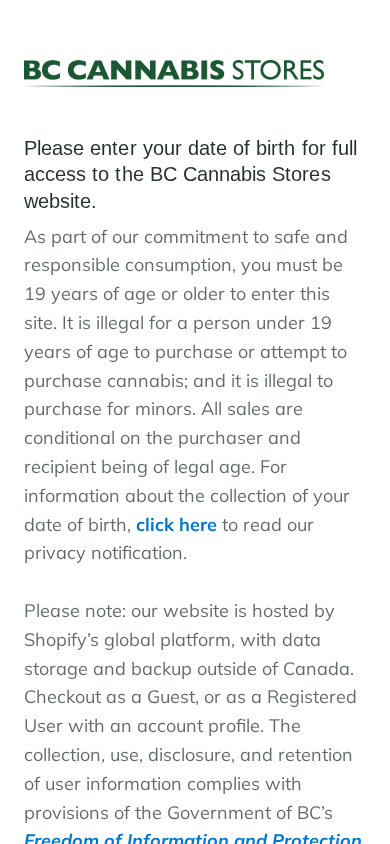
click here (176, 524)
